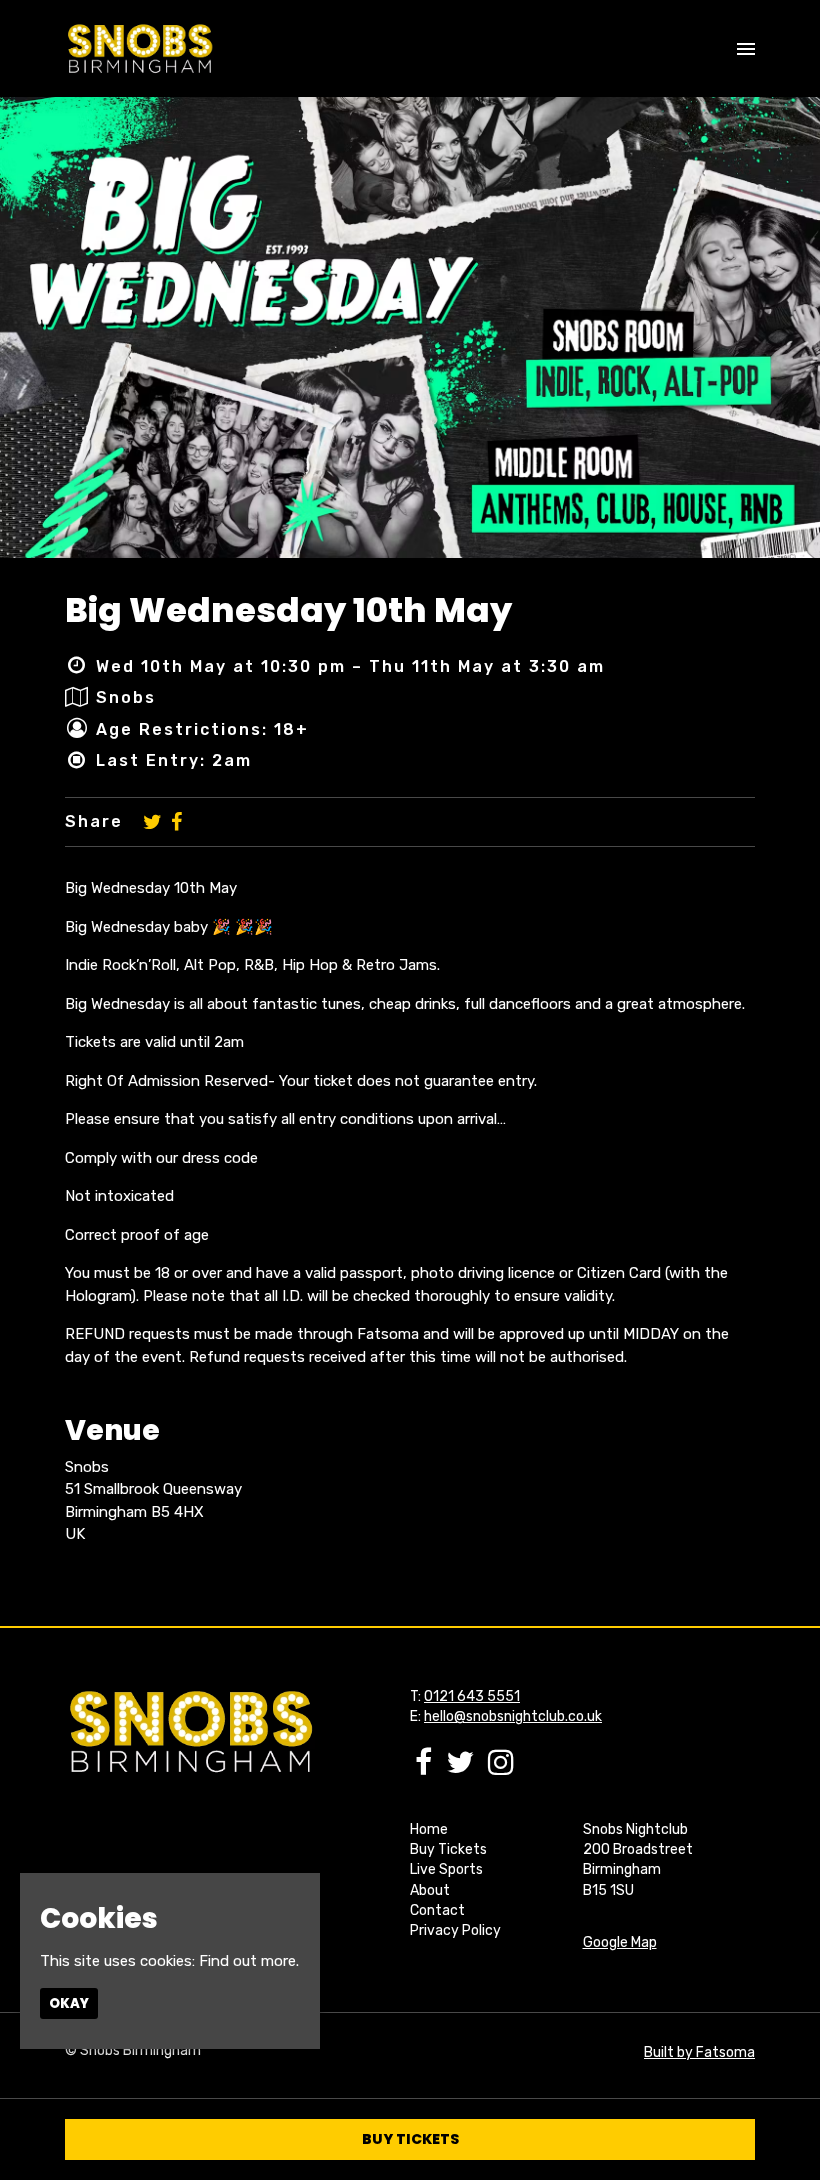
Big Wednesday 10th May (288, 610)
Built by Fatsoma (699, 2052)
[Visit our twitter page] (152, 822)
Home (429, 1829)
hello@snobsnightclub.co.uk (513, 1716)
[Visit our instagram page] (501, 1768)
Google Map (620, 1942)
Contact (437, 1910)
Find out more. (249, 1961)
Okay (69, 2003)
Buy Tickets (448, 1849)
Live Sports (446, 1869)
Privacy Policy (455, 1930)
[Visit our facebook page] (176, 822)
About (430, 1890)
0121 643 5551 (472, 1696)
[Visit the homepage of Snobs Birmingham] (139, 48)
